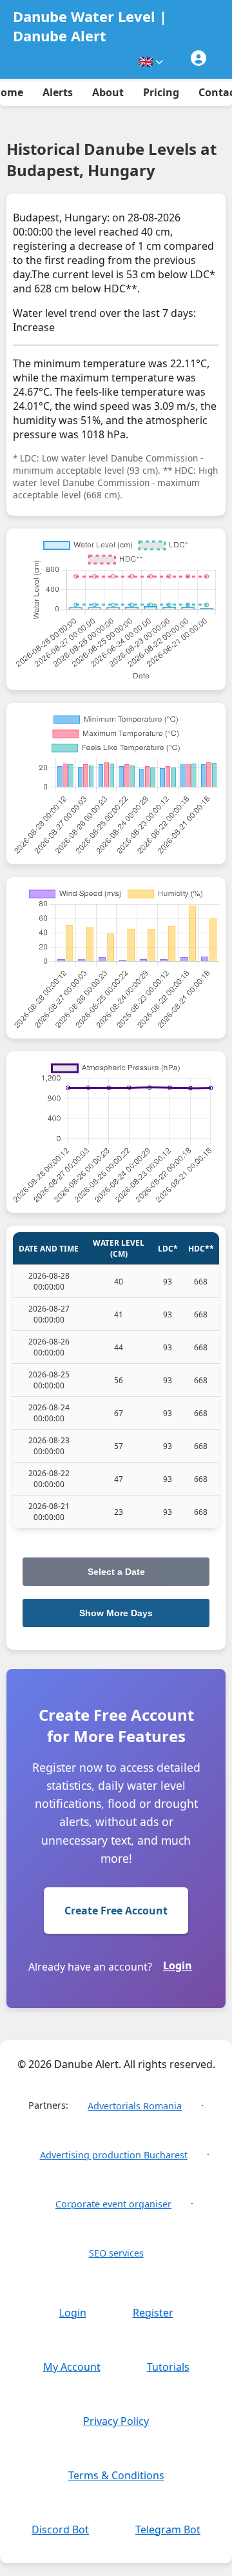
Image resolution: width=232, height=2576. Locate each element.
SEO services (116, 2253)
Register (153, 2313)
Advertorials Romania (135, 2106)
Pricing (161, 92)
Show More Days (116, 1613)
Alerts (58, 92)
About (108, 92)
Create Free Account (116, 1911)
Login (178, 1965)
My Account (72, 2367)
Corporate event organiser (113, 2204)
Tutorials (168, 2367)
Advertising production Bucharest (114, 2155)
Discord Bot (60, 2530)
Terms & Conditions (116, 2475)
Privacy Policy (116, 2421)
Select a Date (116, 1572)
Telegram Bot (168, 2530)
